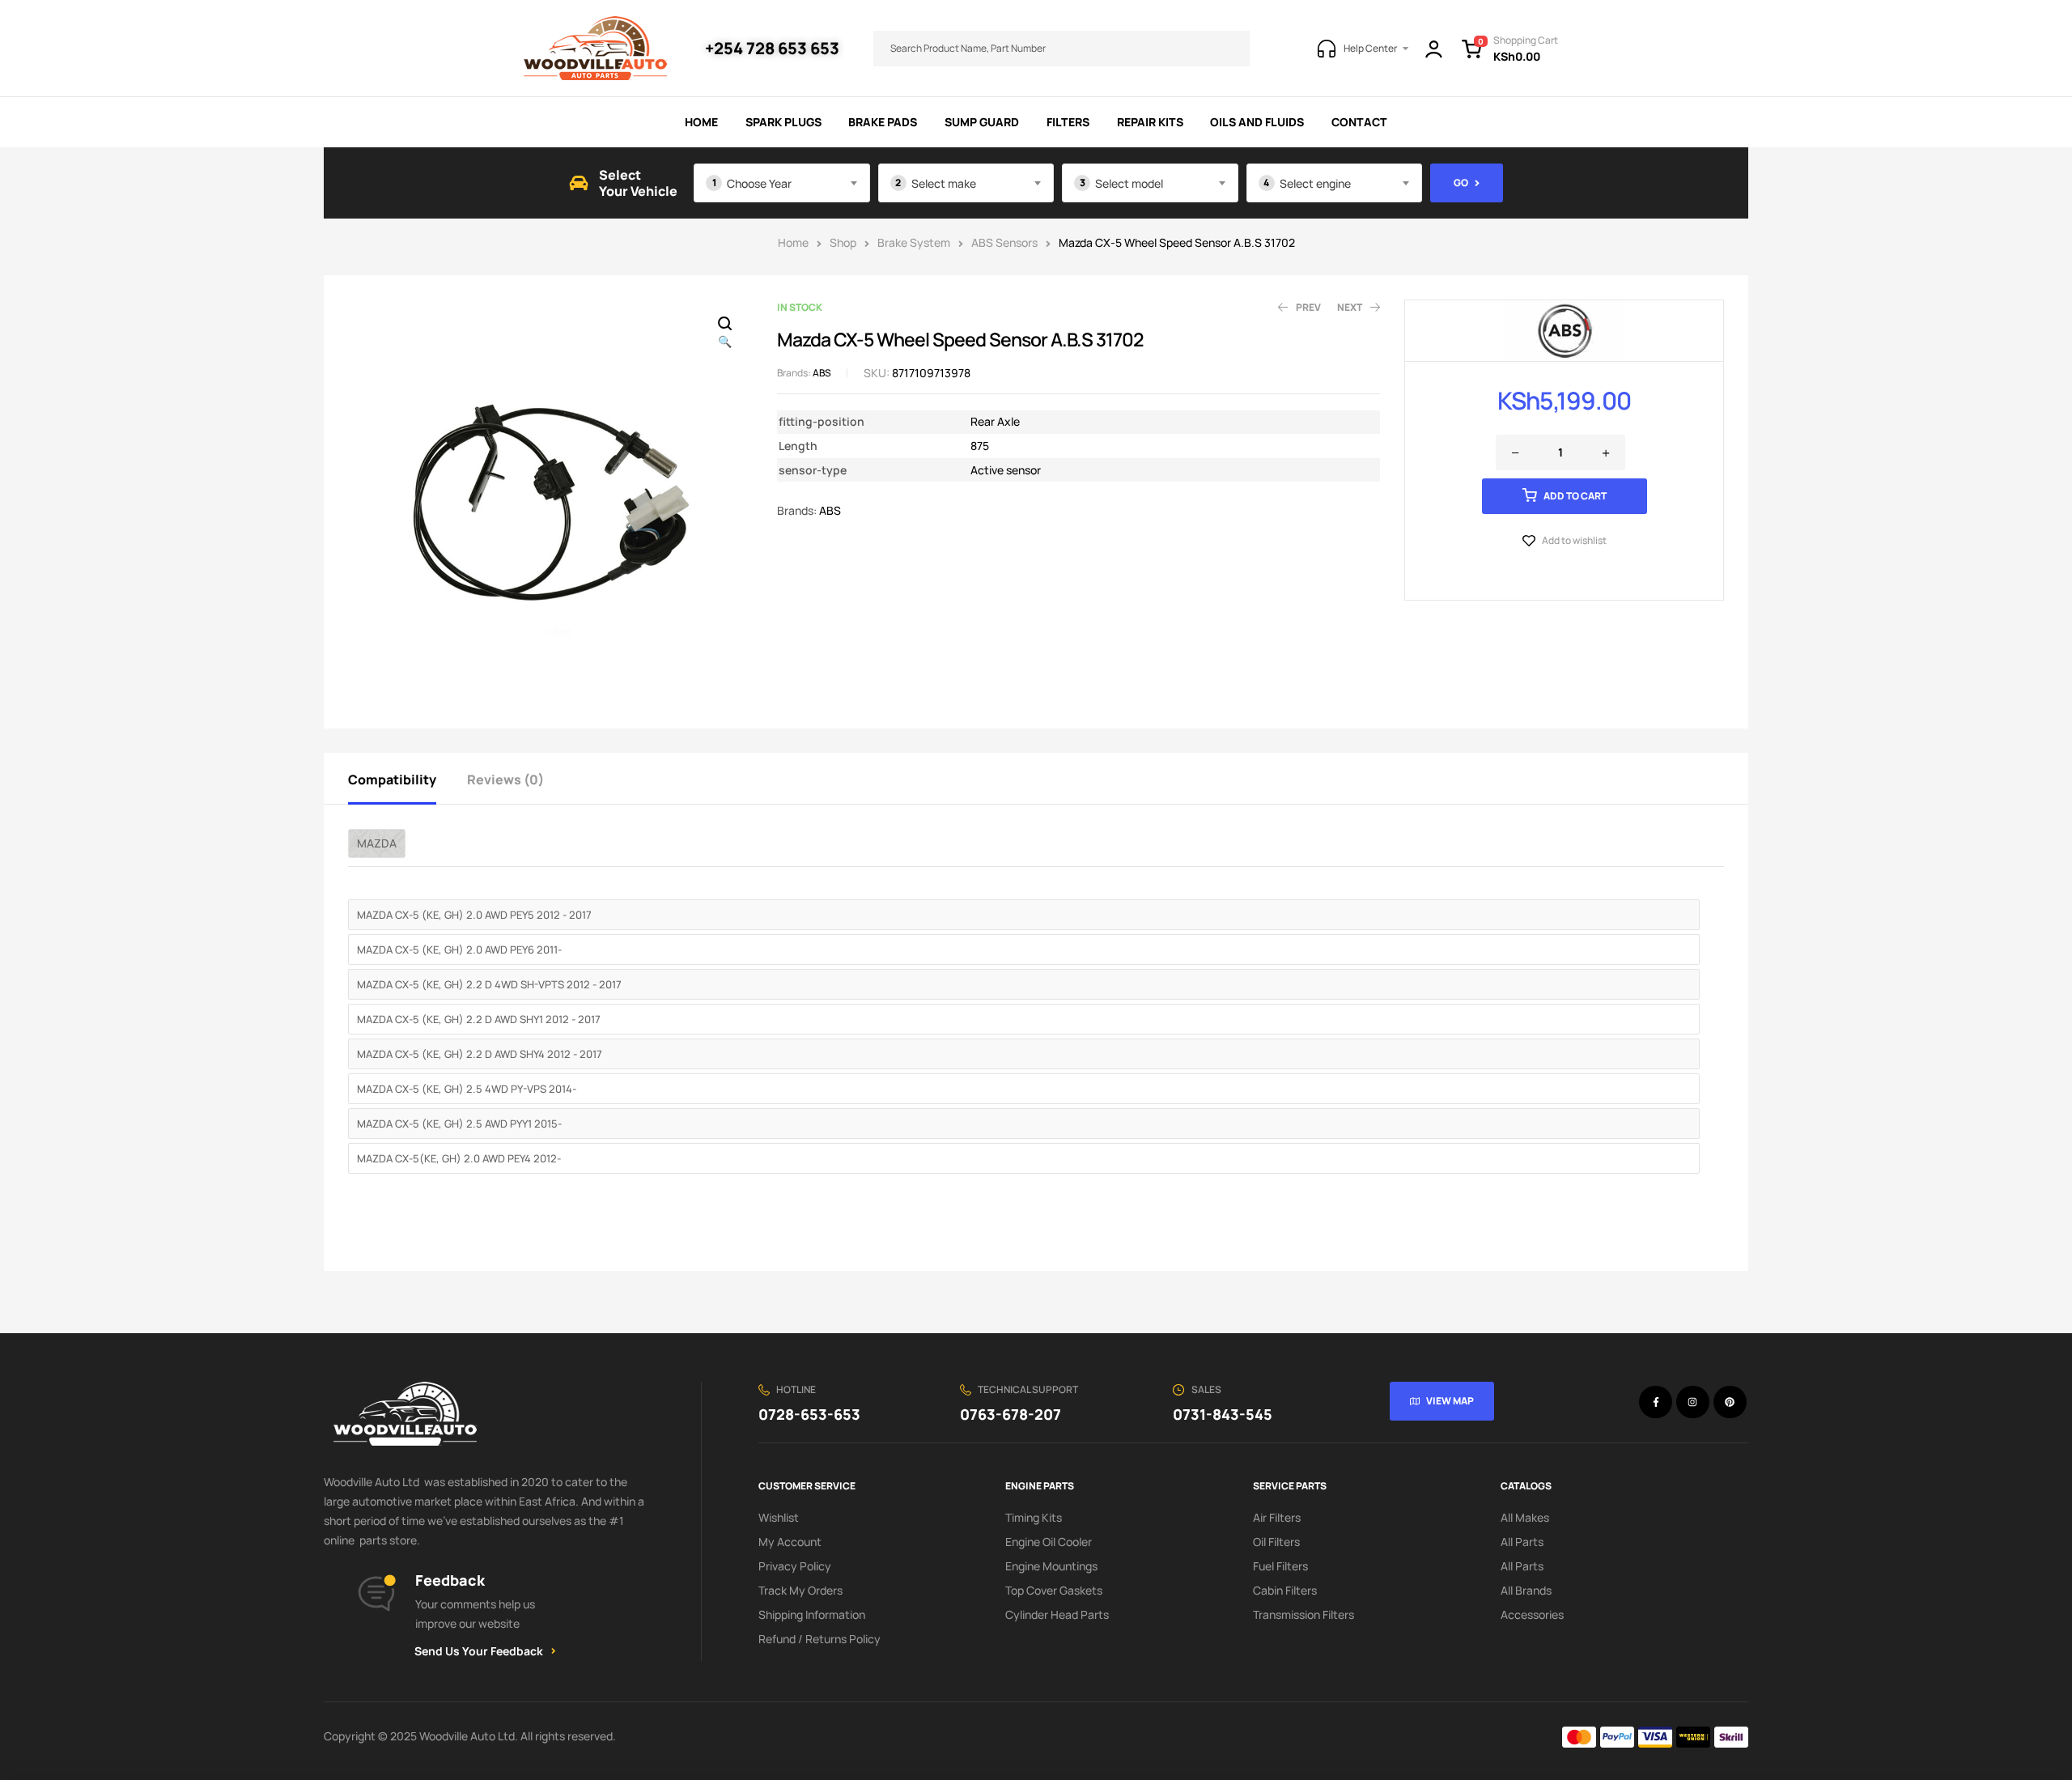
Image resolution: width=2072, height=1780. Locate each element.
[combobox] (782, 183)
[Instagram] (1693, 1402)
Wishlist (779, 1517)
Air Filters (1277, 1517)
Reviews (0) (505, 780)
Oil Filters (1276, 1542)
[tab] (406, 778)
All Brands (1526, 1590)
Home (793, 242)
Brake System (914, 242)
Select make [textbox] (944, 183)
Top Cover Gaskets (1054, 1590)
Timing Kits (1034, 1517)
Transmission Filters (1303, 1614)
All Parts (1522, 1542)
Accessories (1532, 1614)
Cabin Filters (1285, 1590)
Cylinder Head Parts (1057, 1614)
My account (790, 1542)
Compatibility (392, 780)
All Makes (1525, 1517)
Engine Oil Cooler (1049, 1542)
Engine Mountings (1051, 1566)
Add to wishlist (1574, 540)
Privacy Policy (795, 1566)
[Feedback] (376, 1594)
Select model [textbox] (1129, 183)
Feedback (450, 1580)
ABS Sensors (1004, 242)
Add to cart (1575, 496)
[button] (724, 333)
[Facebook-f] (1656, 1402)
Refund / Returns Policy (819, 1639)
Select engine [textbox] (1315, 183)
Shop (843, 242)
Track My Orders (800, 1590)
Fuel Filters (1280, 1566)
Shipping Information (812, 1614)
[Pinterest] (1730, 1402)
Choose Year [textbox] (759, 183)
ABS (822, 373)
